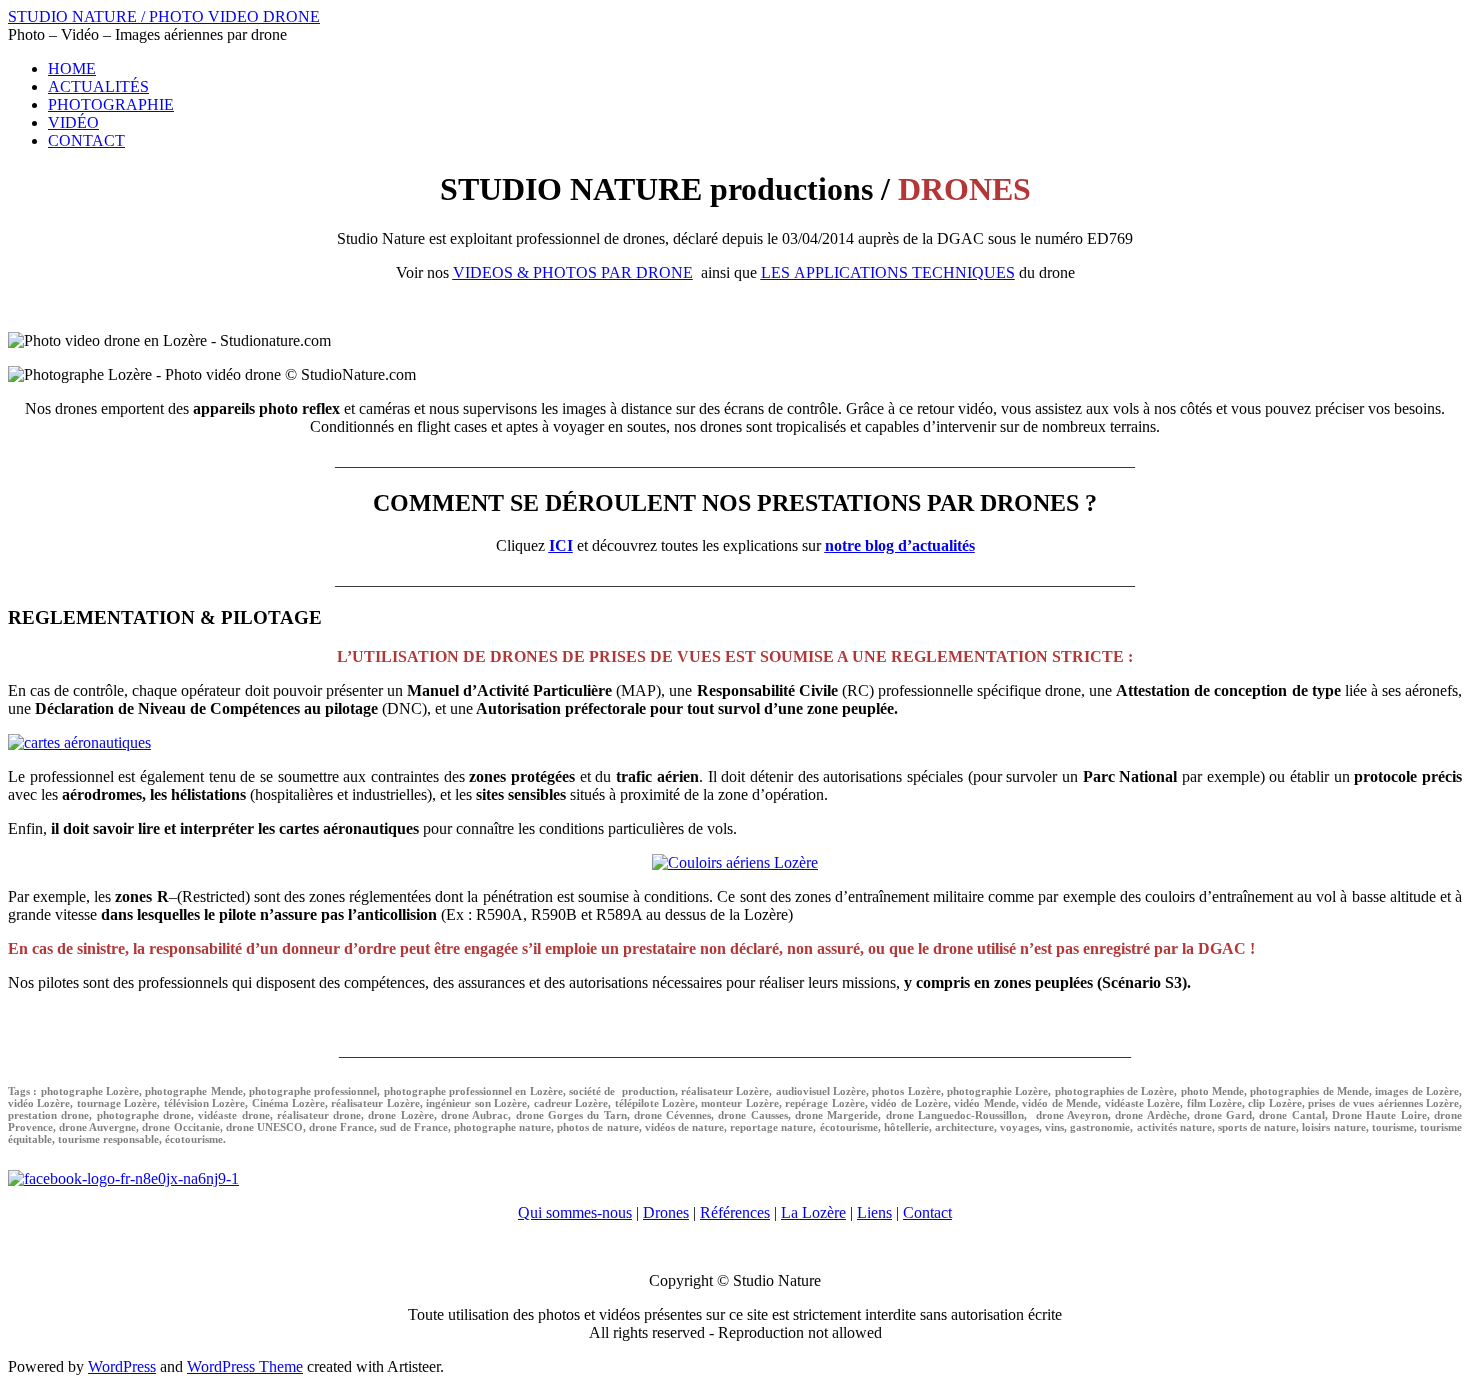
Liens (874, 1212)
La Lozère (813, 1212)
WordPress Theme (245, 1366)
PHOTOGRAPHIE (111, 104)
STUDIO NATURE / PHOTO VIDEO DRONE (164, 16)
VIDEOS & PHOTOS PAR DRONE (573, 272)
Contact (927, 1212)
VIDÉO (73, 122)
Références (735, 1212)
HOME (72, 68)
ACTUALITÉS (98, 86)
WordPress (122, 1366)
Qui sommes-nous (575, 1212)
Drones (666, 1212)
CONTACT (86, 140)
